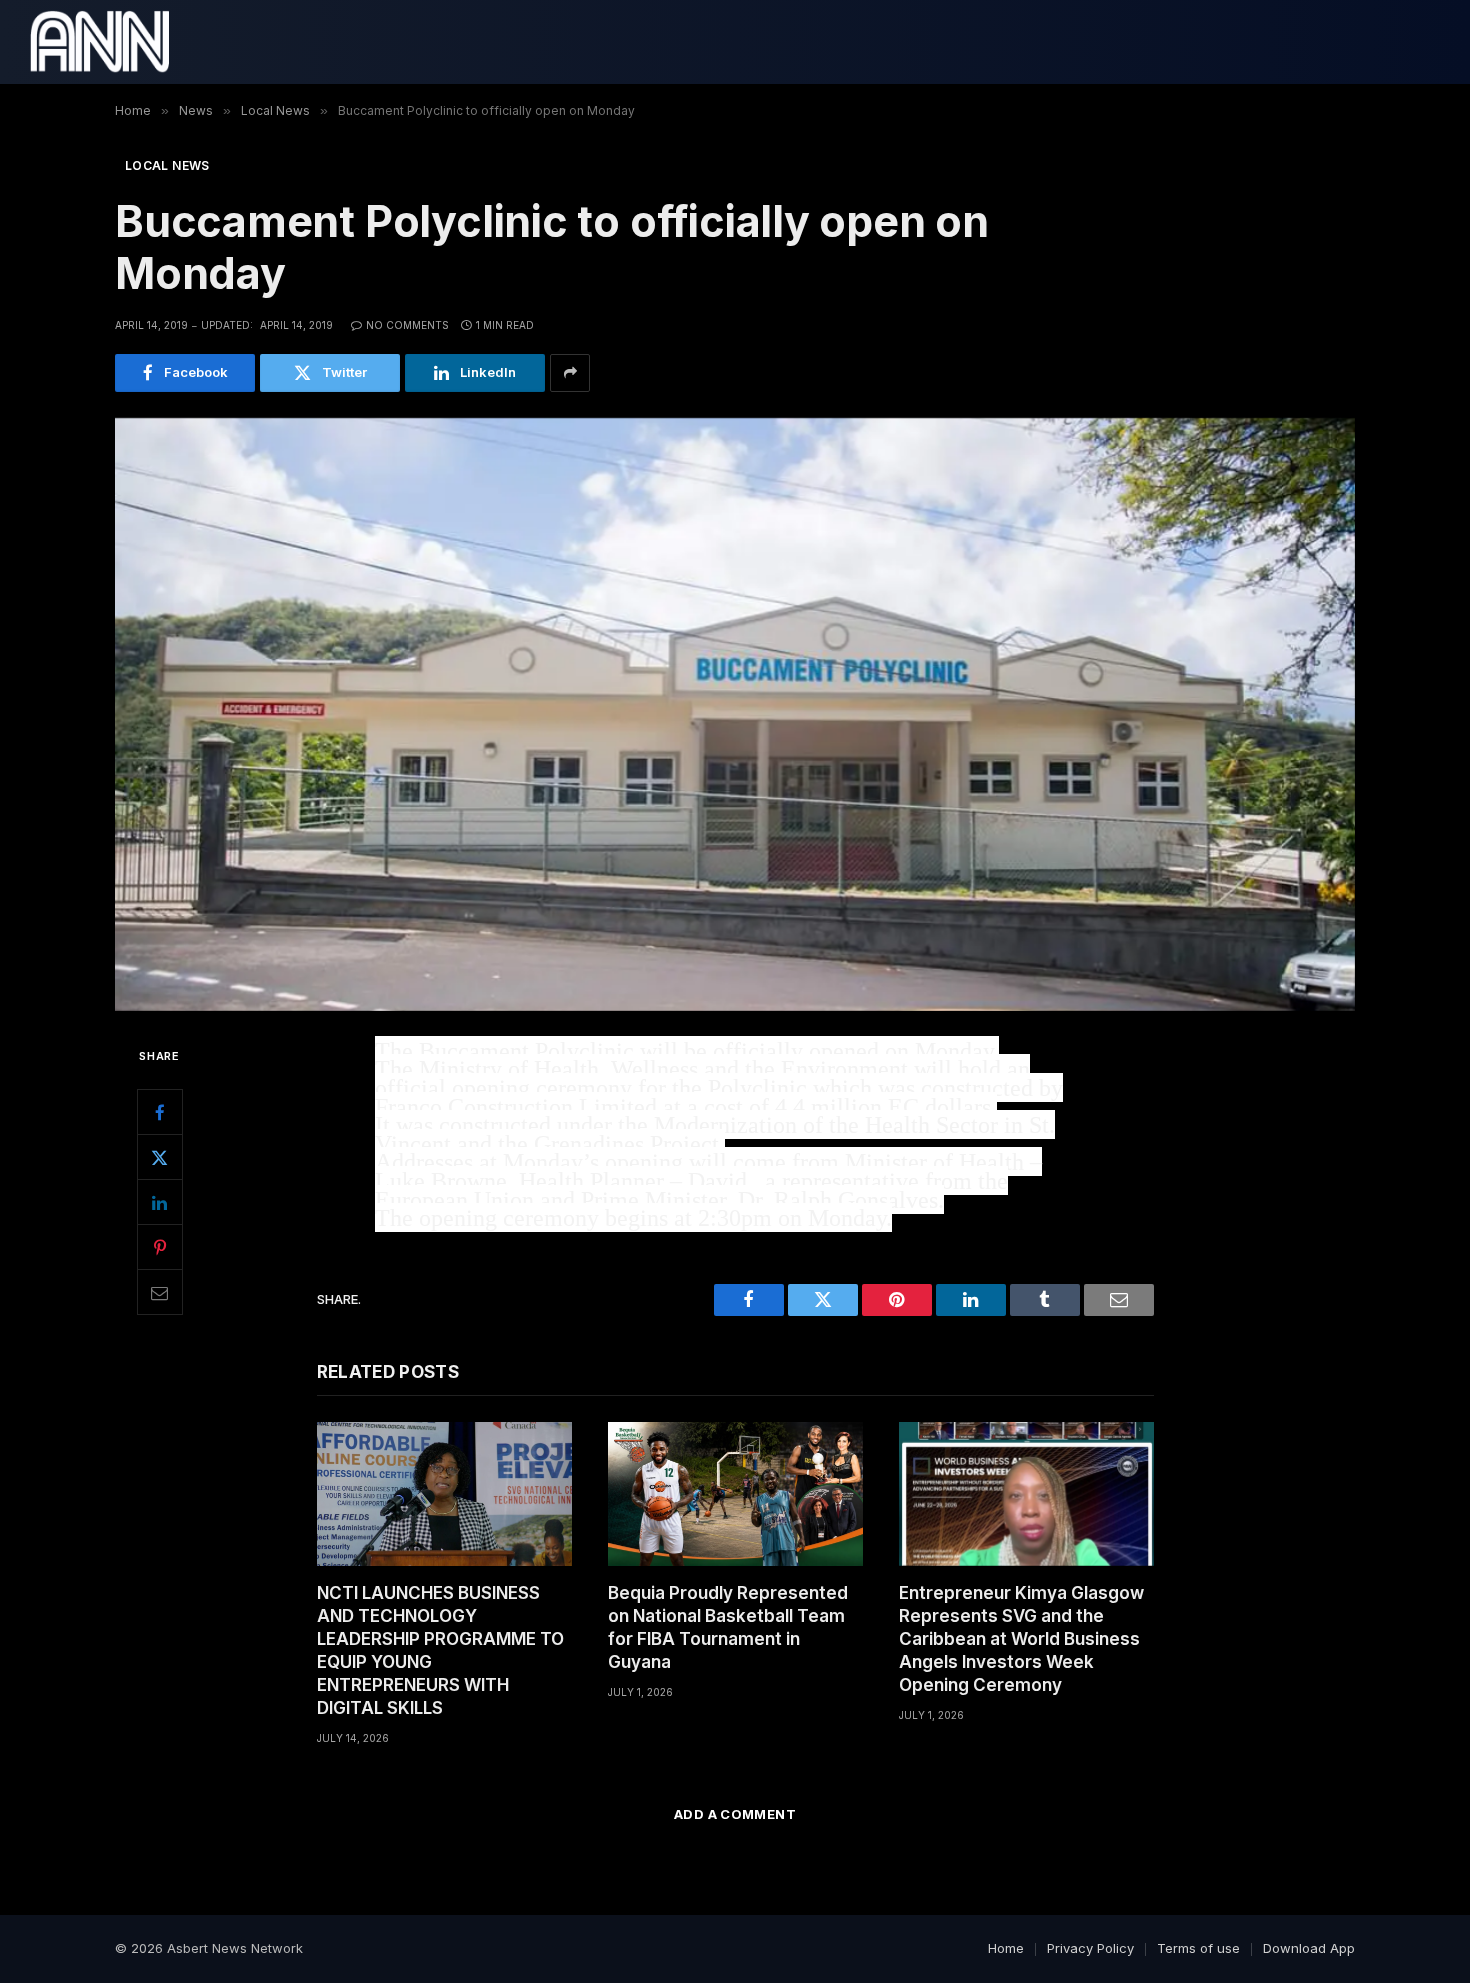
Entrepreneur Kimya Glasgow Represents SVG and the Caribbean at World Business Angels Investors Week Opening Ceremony (1021, 1639)
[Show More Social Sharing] (570, 373)
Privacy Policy (1090, 1948)
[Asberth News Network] (99, 42)
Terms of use (1198, 1948)
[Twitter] (160, 1157)
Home (1006, 1948)
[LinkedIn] (160, 1202)
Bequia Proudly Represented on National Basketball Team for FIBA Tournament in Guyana (728, 1627)
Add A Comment (735, 1814)
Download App (1309, 1948)
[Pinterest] (160, 1247)
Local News (167, 165)
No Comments (407, 325)
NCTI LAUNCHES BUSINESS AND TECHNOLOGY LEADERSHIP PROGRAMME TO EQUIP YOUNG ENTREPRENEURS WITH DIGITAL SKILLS (440, 1651)
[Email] (160, 1292)
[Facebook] (160, 1112)
